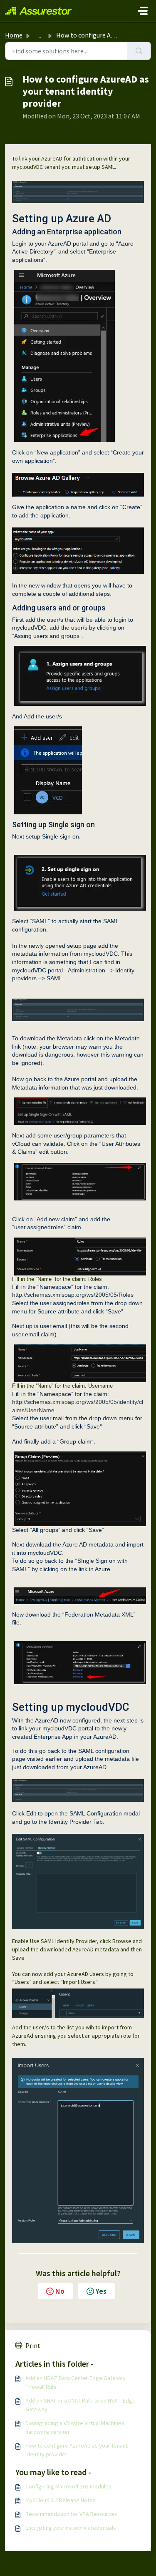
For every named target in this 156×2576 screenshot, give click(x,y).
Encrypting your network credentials (71, 2528)
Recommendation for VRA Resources (71, 2514)
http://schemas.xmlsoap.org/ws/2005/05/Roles (73, 1295)
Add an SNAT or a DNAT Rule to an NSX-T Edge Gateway (80, 2405)
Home (14, 35)
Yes (101, 2291)
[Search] (139, 51)
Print (33, 2345)
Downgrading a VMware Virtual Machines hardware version (75, 2427)
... (39, 35)
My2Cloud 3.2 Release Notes (61, 2500)
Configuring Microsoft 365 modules (68, 2486)
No (60, 2291)
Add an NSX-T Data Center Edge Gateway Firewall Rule (76, 2382)
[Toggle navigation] (143, 11)
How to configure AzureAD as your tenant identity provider (77, 2450)
